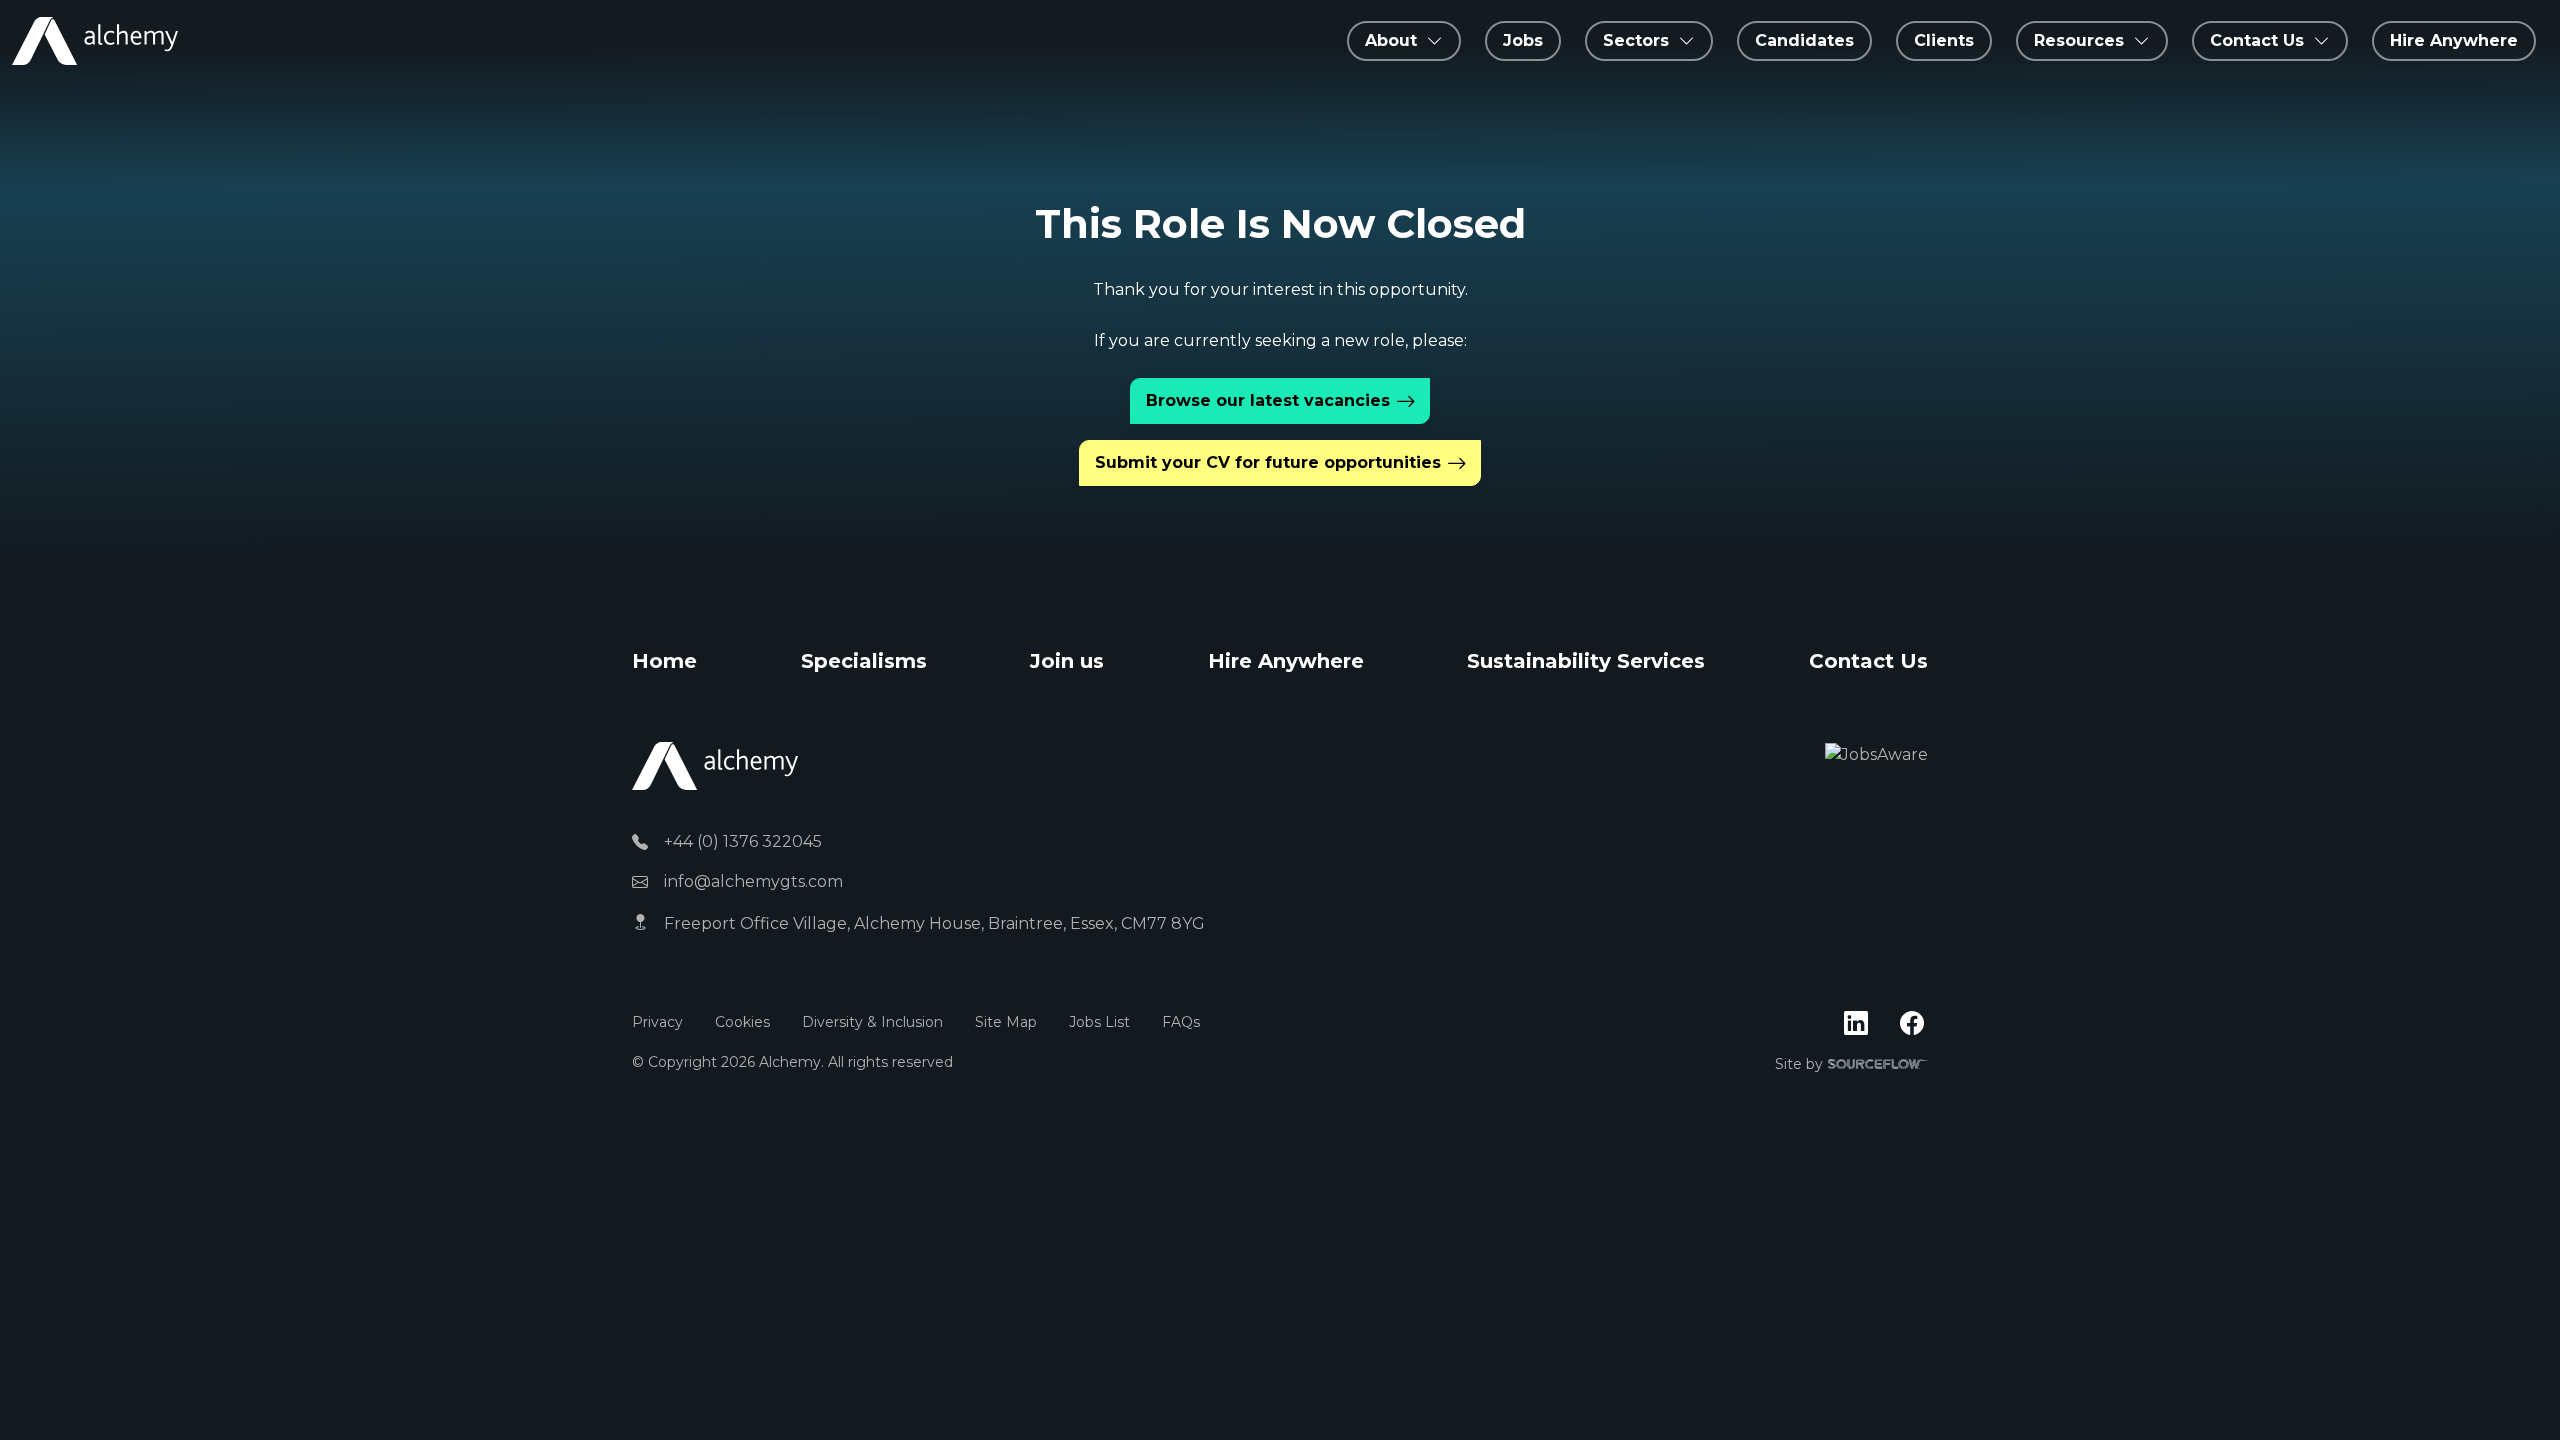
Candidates (1804, 40)
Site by (1851, 1065)
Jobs (1523, 40)
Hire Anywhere (2454, 40)
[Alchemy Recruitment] (95, 41)
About (1391, 40)
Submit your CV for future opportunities (1268, 462)
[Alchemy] (715, 765)
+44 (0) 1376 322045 (743, 841)
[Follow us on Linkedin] (1856, 1024)
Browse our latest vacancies (1268, 400)
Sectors (1636, 40)
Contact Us (1868, 661)
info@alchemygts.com (753, 881)
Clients (1944, 40)
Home (664, 661)
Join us (1067, 661)
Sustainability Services (1586, 661)
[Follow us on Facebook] (1912, 1024)
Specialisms (864, 661)
